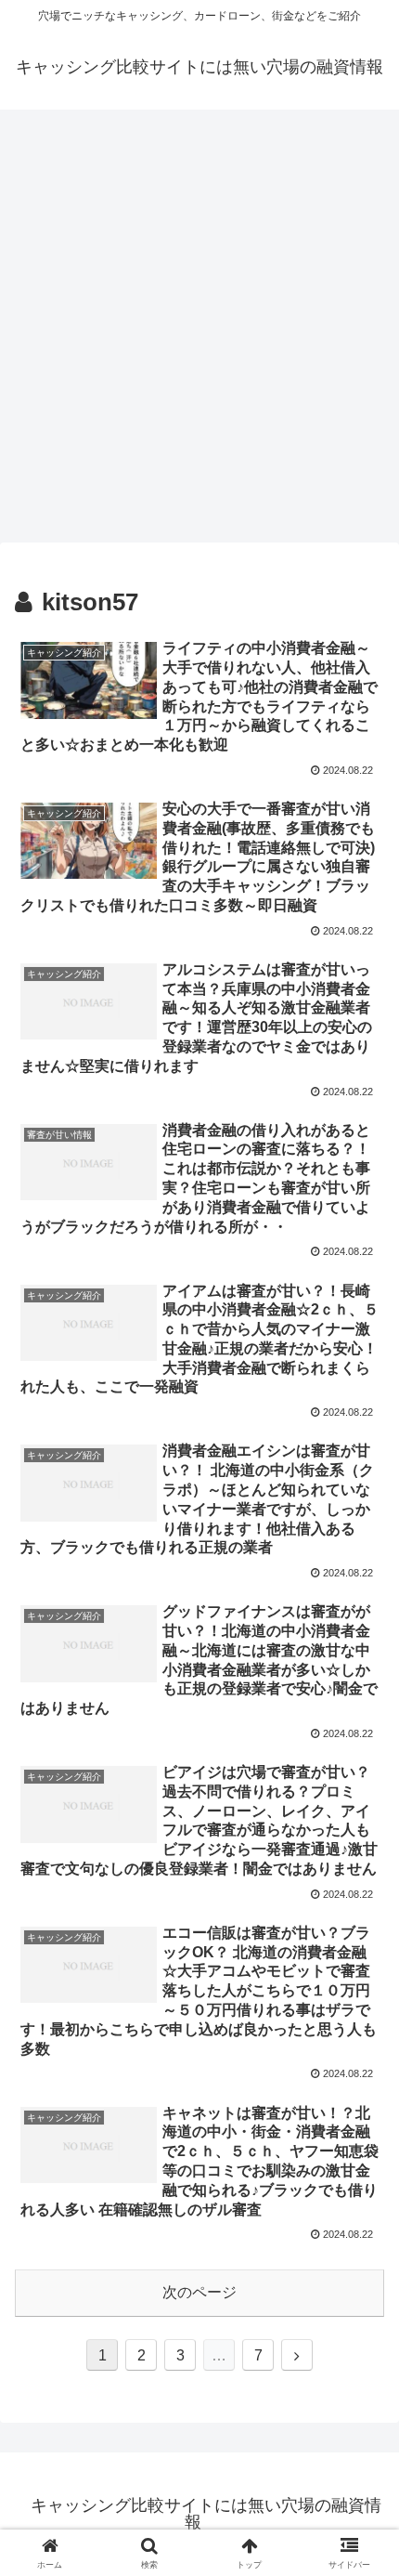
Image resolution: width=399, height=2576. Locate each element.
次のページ (199, 2292)
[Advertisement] (199, 332)
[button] (360, 2446)
